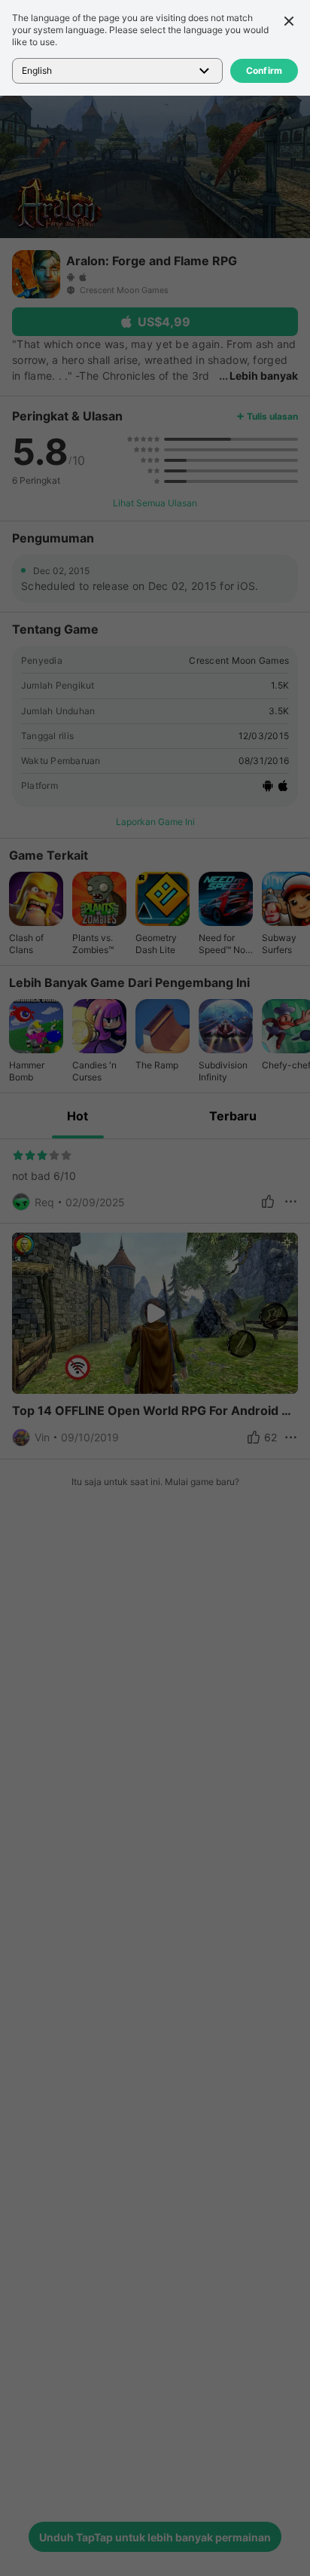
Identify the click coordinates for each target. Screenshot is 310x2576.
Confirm (264, 70)
